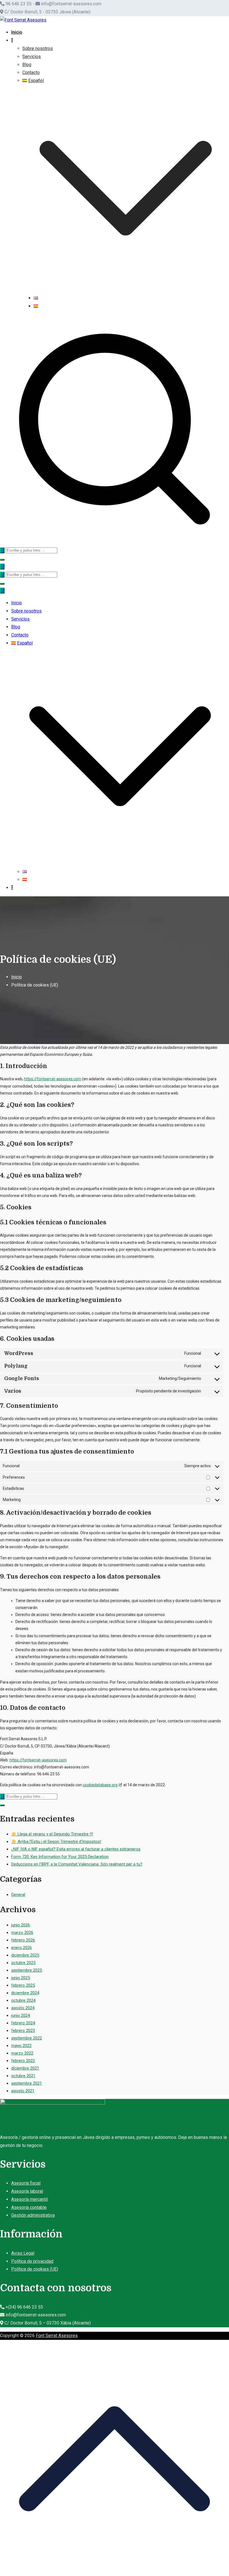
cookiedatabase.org (100, 1785)
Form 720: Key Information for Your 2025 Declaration (60, 1857)
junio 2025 (21, 1978)
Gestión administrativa (33, 2215)
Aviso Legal (23, 2253)
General (18, 1895)
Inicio (17, 32)
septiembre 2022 (27, 2038)
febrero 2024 (23, 2023)
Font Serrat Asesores (57, 2336)
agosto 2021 (23, 2091)
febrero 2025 (23, 1985)
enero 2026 (22, 1948)
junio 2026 (21, 1925)
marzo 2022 (22, 2053)
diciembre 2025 (25, 1955)
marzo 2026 (22, 1933)
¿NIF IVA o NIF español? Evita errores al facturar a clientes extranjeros (76, 1849)
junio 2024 (21, 2015)
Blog (27, 65)
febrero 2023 (23, 2031)
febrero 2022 (23, 2061)
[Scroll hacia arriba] (115, 2572)
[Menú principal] (2, 567)
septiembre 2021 (27, 2083)
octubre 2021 (23, 2076)
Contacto (31, 72)
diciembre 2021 (25, 2068)
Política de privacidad (32, 2261)
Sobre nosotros (38, 48)
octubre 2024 (23, 2000)
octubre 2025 (23, 1963)
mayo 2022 (21, 2046)
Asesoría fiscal (26, 2183)
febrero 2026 (23, 1940)
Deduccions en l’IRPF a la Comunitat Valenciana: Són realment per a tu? (77, 1864)
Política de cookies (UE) (35, 2269)
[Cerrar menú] (2, 591)
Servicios (32, 57)
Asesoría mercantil (29, 2199)
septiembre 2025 (27, 1970)
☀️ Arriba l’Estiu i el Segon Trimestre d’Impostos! (56, 1842)
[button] (126, 290)
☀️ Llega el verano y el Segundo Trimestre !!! (52, 1834)
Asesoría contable (29, 2207)
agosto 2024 (23, 2008)
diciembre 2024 (25, 1993)
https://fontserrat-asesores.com (53, 1079)
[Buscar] (2, 550)
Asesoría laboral (27, 2191)
